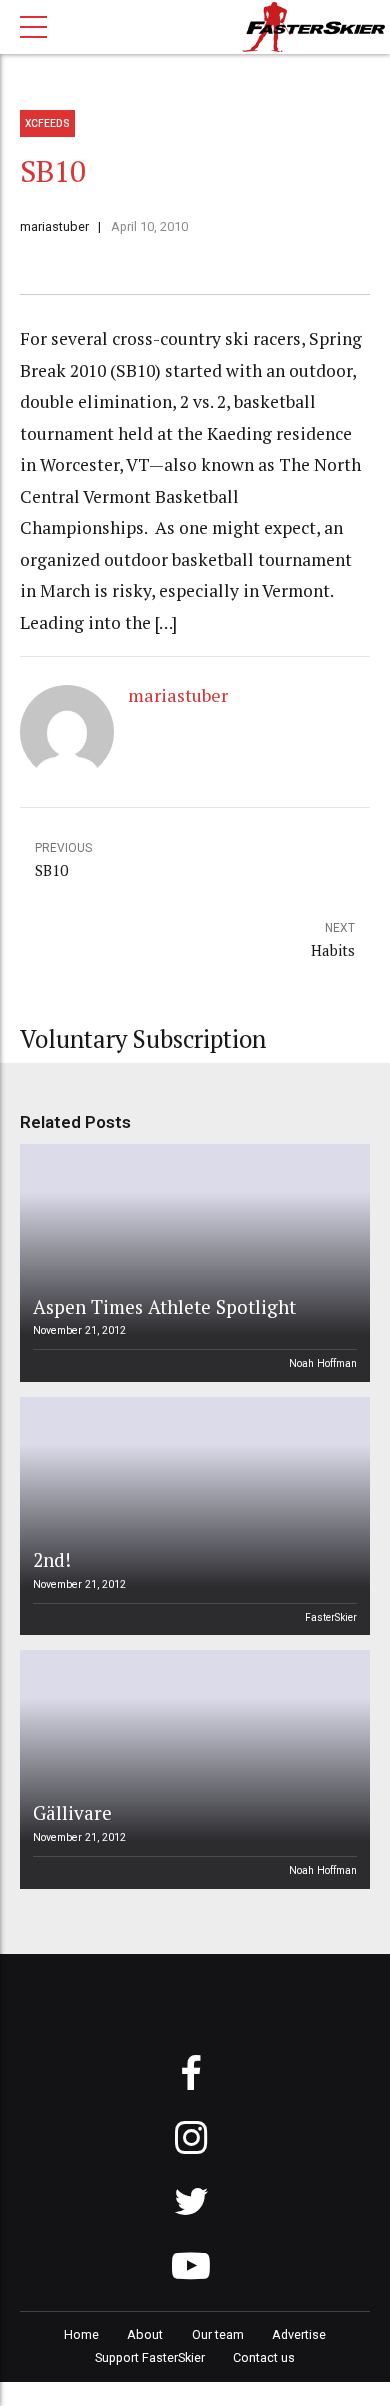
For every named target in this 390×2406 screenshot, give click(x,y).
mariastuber (54, 226)
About (145, 2334)
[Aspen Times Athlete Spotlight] (192, 1263)
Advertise (299, 2334)
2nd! (52, 1559)
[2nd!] (192, 1516)
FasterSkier (331, 1617)
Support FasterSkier (150, 2357)
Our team (218, 2334)
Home (81, 2334)
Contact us (264, 2357)
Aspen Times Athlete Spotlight (164, 1306)
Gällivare (72, 1812)
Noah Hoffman (323, 1363)
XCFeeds (47, 123)
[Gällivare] (192, 1769)
